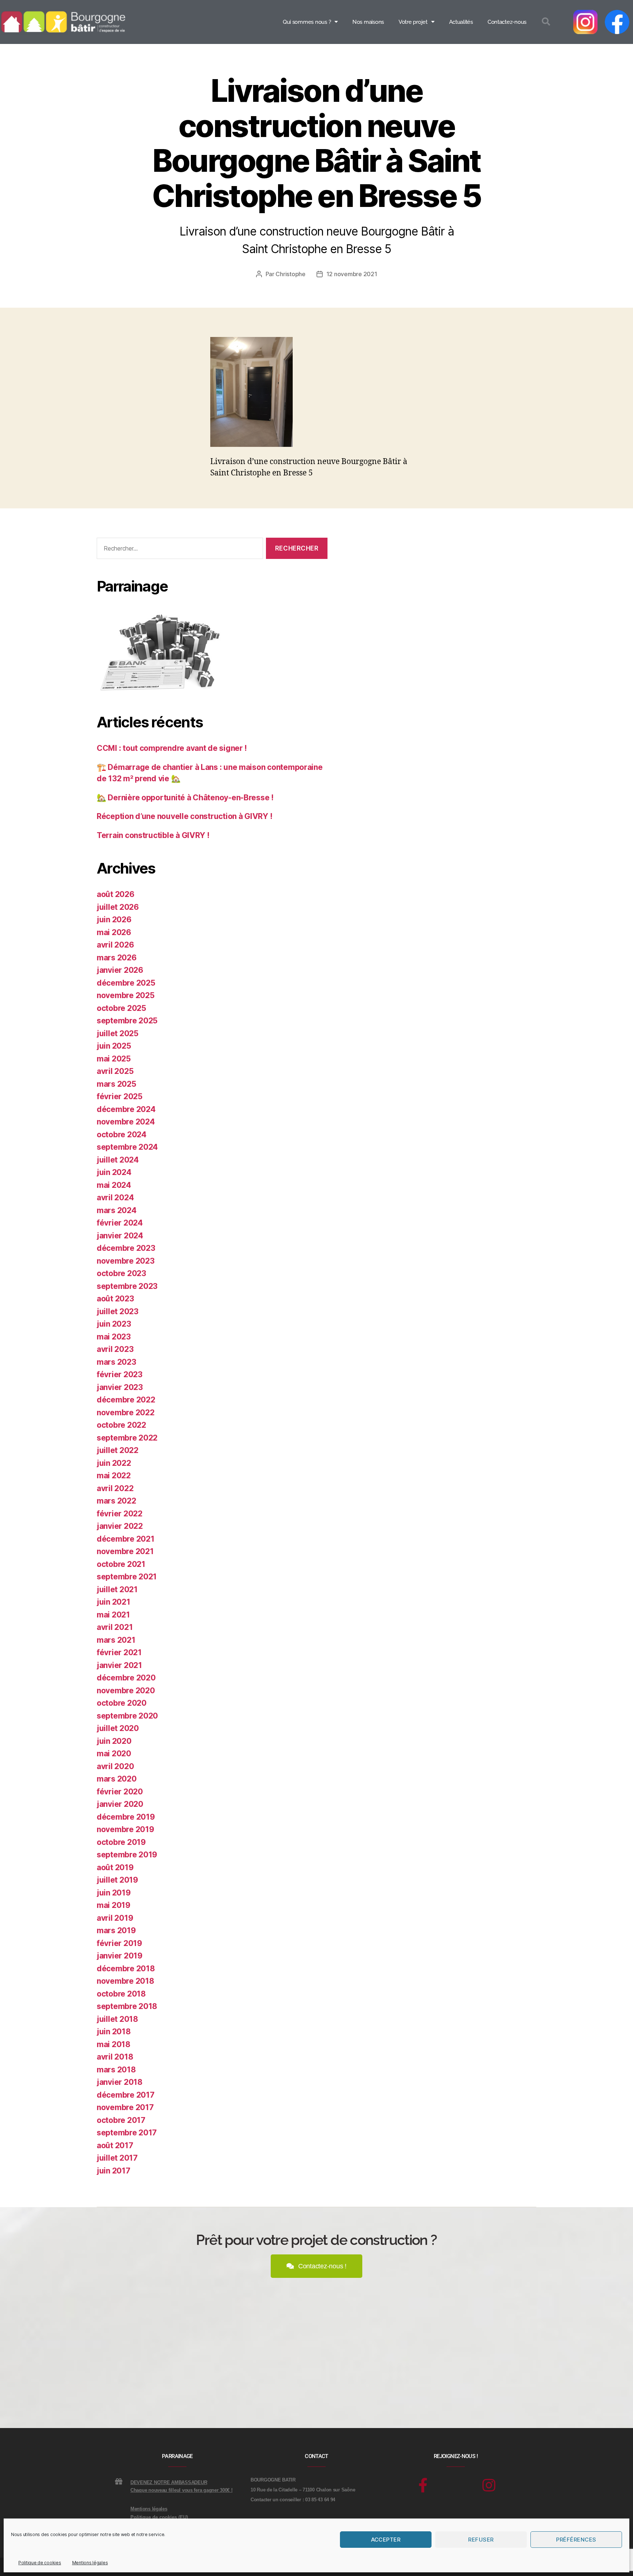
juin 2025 (114, 1046)
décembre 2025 (126, 983)
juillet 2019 (117, 1880)
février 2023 (120, 1374)
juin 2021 (114, 1602)
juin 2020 (114, 1741)
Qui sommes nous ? (307, 22)
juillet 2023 (118, 1311)
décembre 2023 (126, 1248)
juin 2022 (114, 1463)
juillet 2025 (118, 1033)
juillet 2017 (117, 2158)
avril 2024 (115, 1198)
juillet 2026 (118, 907)
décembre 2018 (126, 1969)
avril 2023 (115, 1349)
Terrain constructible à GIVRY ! (153, 835)
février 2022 (120, 1514)
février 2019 (119, 1943)
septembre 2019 (127, 1855)
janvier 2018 (120, 2082)
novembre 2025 (126, 995)
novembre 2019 (125, 1829)
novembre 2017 (125, 2107)
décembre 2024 (126, 1109)
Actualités (461, 22)
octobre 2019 (121, 1842)
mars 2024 (117, 1210)
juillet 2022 (118, 1450)
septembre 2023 (127, 1286)
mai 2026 (114, 932)
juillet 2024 (118, 1160)
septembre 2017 (127, 2133)
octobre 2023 (121, 1273)
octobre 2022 (121, 1425)
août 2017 (115, 2145)
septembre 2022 (127, 1438)
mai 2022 (114, 1476)
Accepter (386, 2540)
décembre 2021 (126, 1539)
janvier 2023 (120, 1387)
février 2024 (120, 1223)
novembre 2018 (125, 1981)
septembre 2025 (127, 1021)
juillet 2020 (118, 1728)
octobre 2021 (121, 1564)
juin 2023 (114, 1324)
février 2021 (119, 1652)
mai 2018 (114, 2044)
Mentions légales (90, 2563)
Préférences (576, 2540)
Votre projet (413, 22)
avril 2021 (115, 1627)
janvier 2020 (120, 1804)
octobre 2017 (121, 2120)
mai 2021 (113, 1615)
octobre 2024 (122, 1135)
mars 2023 (116, 1362)
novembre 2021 (125, 1551)
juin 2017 (114, 2171)
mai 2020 (114, 1754)
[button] (546, 22)
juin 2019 (114, 1893)
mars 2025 (116, 1084)
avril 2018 (115, 2057)
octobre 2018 (121, 1994)
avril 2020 (115, 1766)
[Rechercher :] (178, 550)
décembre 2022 (126, 1400)
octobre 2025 (121, 1008)
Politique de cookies (40, 2563)
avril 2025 (115, 1071)
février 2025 (120, 1096)
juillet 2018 (117, 2019)
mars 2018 (116, 2070)
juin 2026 (114, 920)
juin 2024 (114, 1172)
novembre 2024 (126, 1122)
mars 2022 (116, 1501)
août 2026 (116, 894)
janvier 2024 (120, 1236)
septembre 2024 (127, 1147)
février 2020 (120, 1792)
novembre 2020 (126, 1691)
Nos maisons (368, 22)
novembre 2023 (126, 1261)
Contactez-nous (507, 22)
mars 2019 (116, 1930)
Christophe (290, 274)
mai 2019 (114, 1905)
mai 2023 (114, 1337)
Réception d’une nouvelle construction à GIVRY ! (184, 816)
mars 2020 (117, 1779)
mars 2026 (117, 958)
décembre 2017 (126, 2095)
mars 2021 (116, 1640)
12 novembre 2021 (352, 274)
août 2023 (115, 1299)
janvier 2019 (120, 1956)
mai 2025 (114, 1059)
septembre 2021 (127, 1577)
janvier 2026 (120, 970)
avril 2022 (115, 1488)
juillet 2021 (117, 1589)
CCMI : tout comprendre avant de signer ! (172, 748)
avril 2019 (115, 1918)
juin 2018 (114, 2032)
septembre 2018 (127, 2006)
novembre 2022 (126, 1413)
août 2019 (115, 1867)
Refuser (481, 2540)
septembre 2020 (127, 1716)
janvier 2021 (119, 1665)
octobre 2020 (122, 1703)
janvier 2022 (120, 1526)
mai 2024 (114, 1185)
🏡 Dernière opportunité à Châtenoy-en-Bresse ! (185, 798)
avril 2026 (115, 945)
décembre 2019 (126, 1817)
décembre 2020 (126, 1678)
